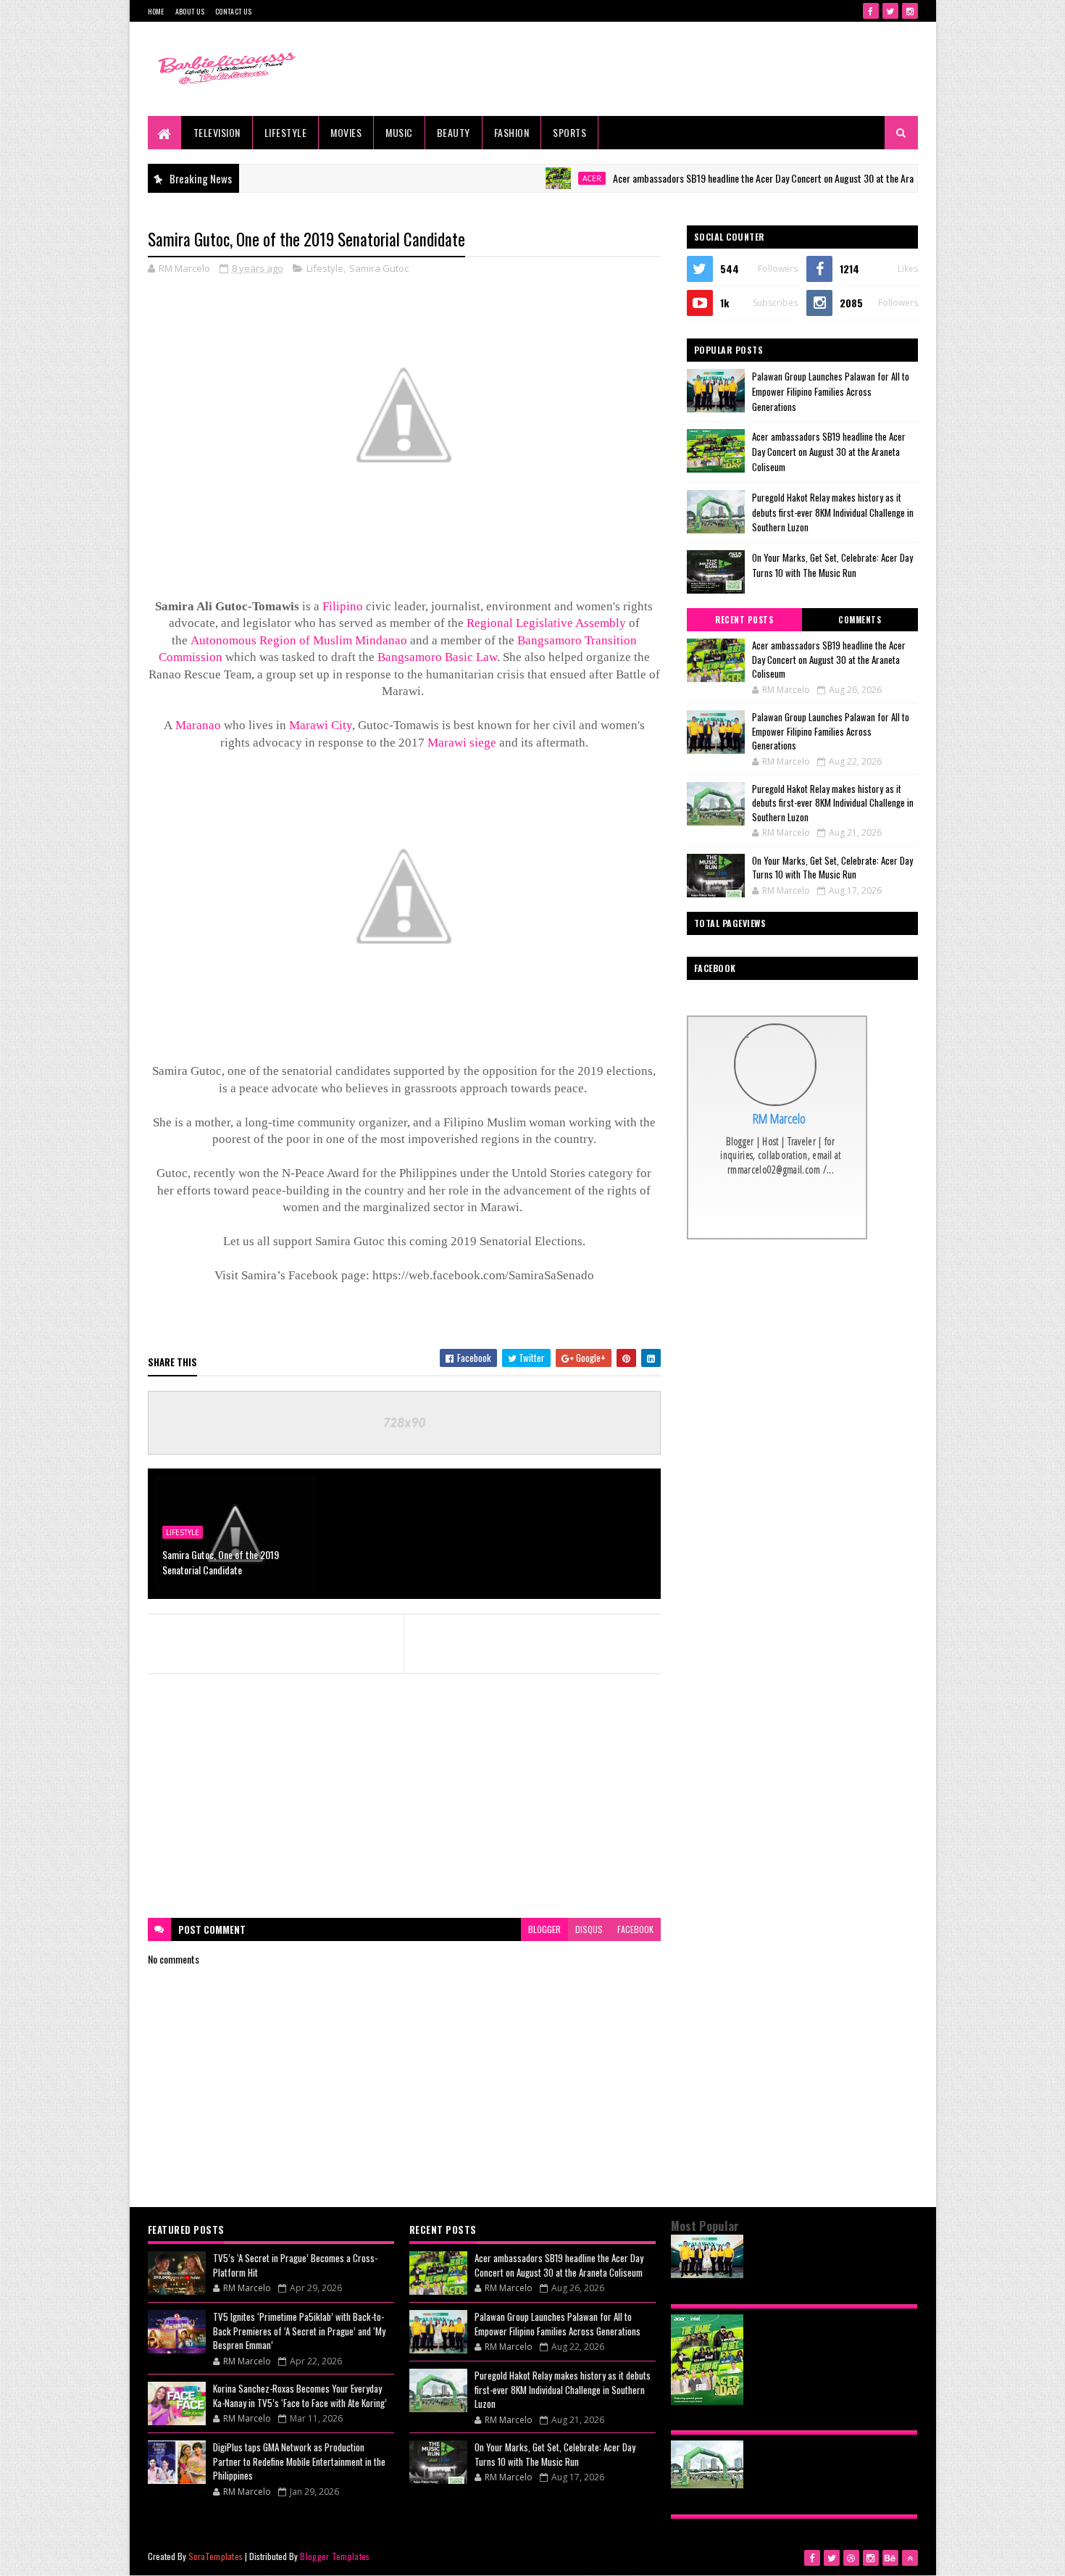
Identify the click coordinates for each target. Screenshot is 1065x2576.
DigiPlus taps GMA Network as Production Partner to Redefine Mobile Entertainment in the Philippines (299, 2461)
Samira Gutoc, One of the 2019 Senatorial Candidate (221, 1562)
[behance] (890, 2558)
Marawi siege (462, 743)
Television (217, 132)
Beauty (454, 132)
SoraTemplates (216, 2556)
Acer (546, 178)
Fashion (512, 132)
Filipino (343, 606)
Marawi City (321, 725)
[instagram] (910, 11)
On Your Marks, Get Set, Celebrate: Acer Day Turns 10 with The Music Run (832, 565)
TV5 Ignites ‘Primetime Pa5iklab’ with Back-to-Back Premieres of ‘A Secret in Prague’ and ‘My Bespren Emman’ (299, 2331)
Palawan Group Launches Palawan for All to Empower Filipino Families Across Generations (831, 391)
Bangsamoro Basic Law (437, 657)
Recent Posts (744, 620)
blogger (544, 1929)
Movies (346, 132)
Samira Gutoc (379, 268)
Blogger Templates (335, 2556)
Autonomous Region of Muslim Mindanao (299, 640)
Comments (860, 620)
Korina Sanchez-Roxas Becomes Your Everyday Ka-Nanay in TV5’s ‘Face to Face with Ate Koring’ (300, 2396)
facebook (635, 1929)
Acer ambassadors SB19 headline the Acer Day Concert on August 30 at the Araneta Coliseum (744, 178)
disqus (589, 1929)
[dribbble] (851, 2558)
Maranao (198, 725)
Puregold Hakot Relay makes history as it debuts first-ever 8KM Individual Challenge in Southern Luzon (833, 512)
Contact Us (233, 11)
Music (399, 132)
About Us (190, 11)
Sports (569, 132)
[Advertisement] (404, 1796)
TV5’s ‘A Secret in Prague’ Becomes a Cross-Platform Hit (295, 2265)
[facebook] (871, 11)
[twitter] (890, 11)
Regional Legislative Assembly (546, 623)
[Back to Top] (910, 2558)
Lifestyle (286, 132)
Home (156, 11)
